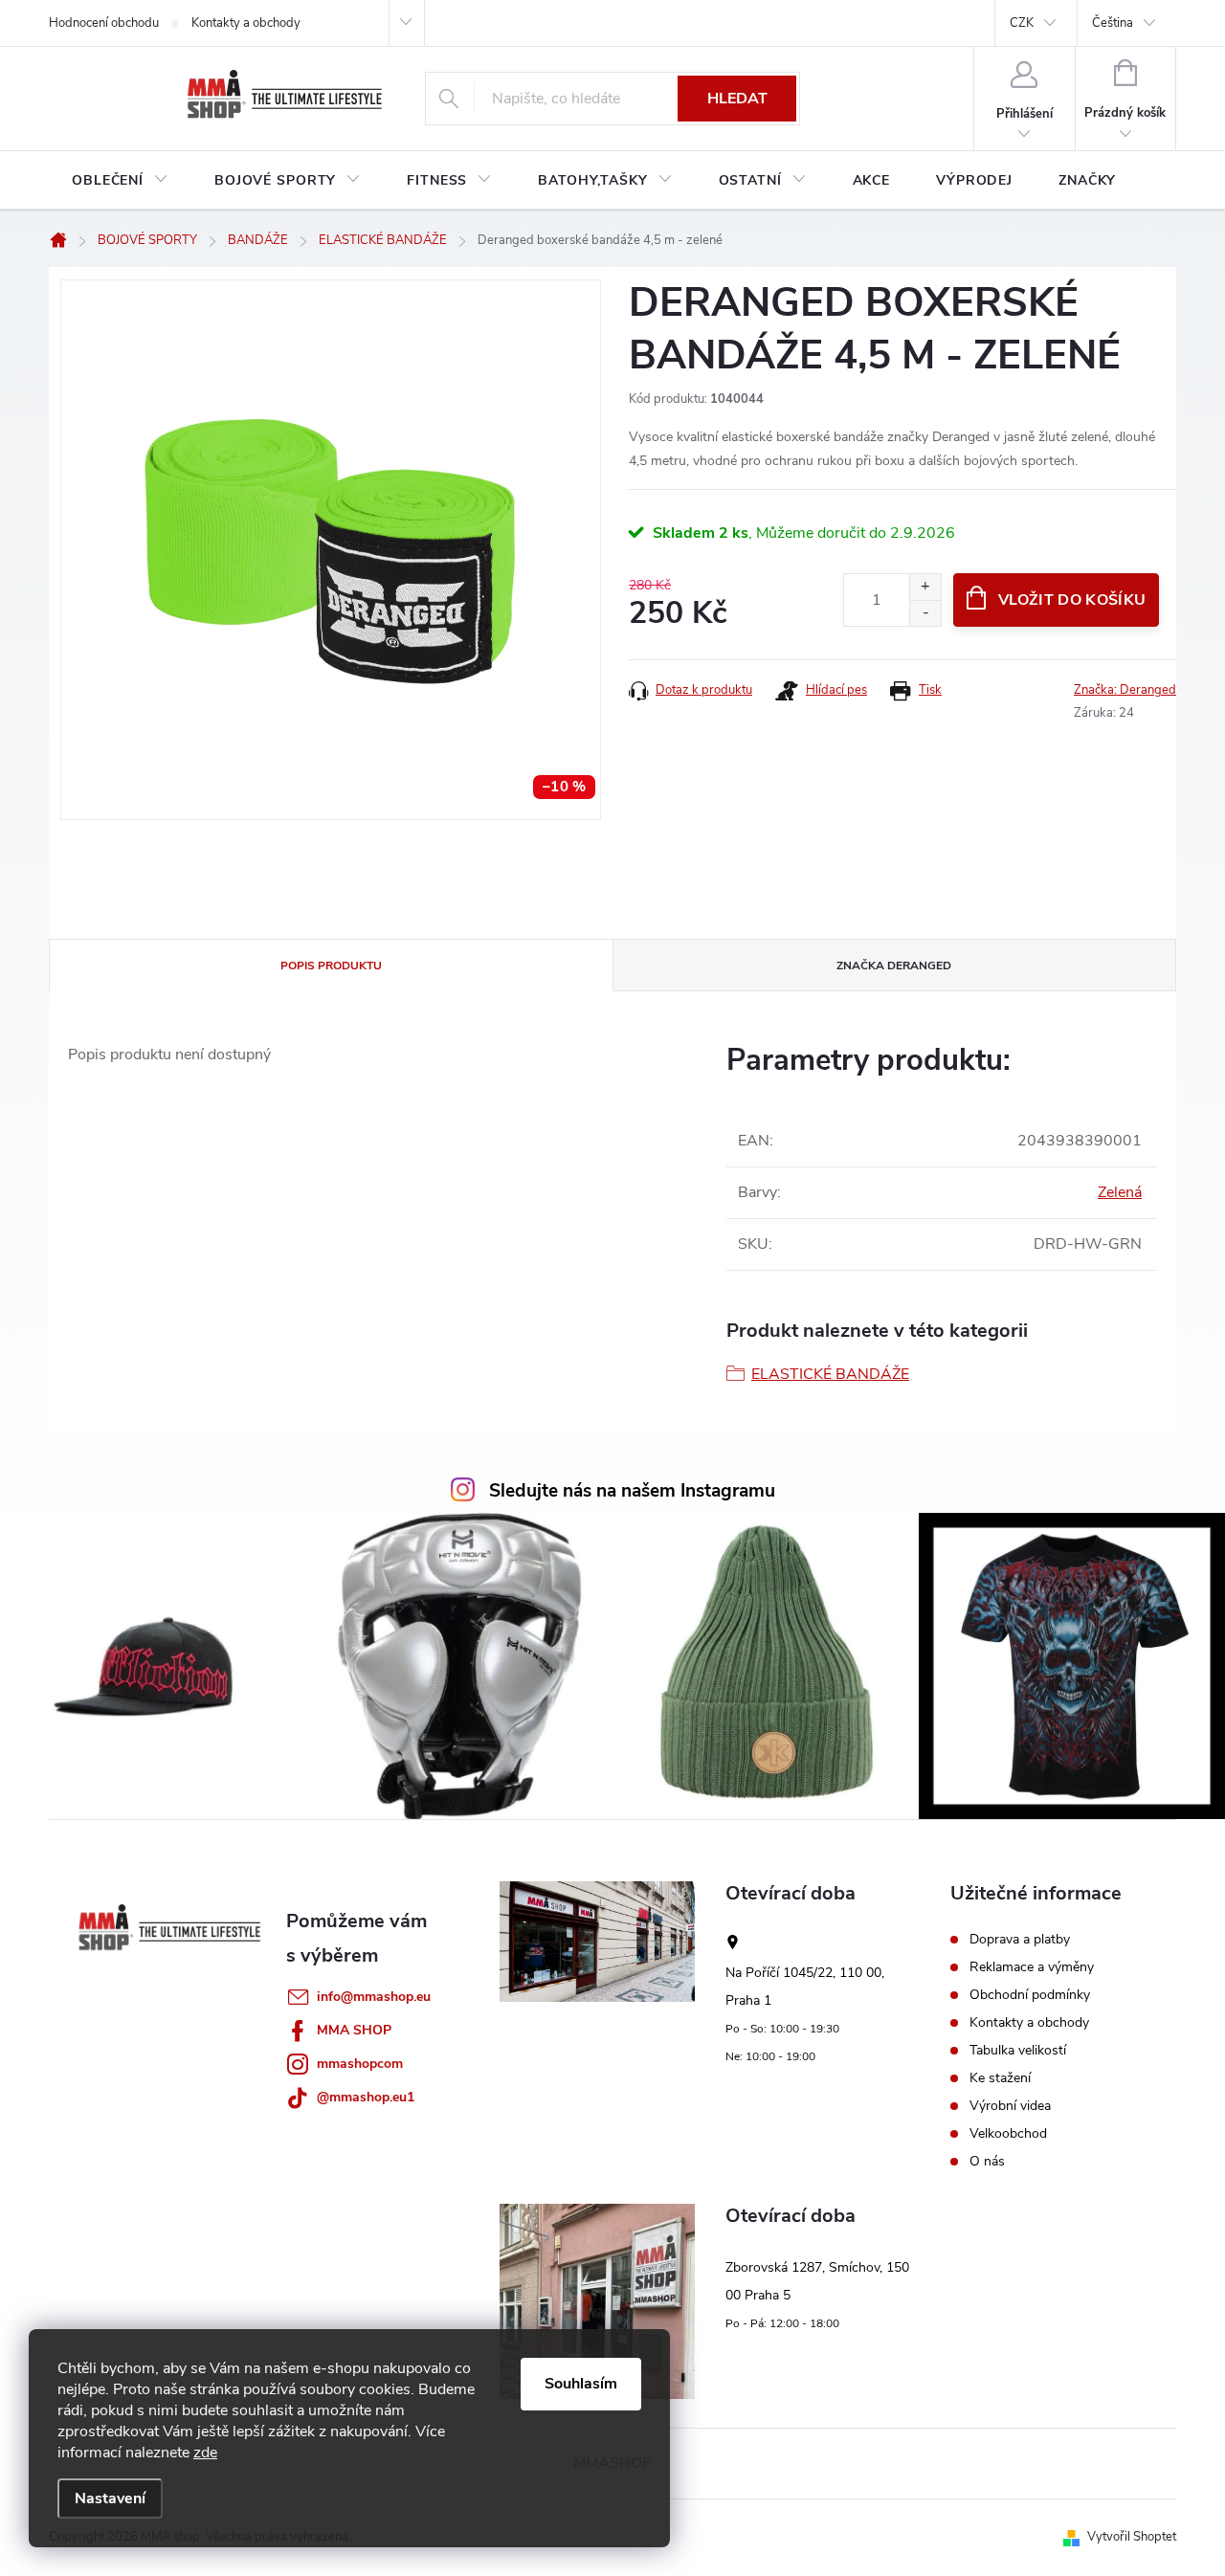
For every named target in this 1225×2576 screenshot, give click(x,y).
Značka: (1125, 690)
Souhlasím (581, 2384)
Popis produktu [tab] (331, 966)
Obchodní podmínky (1030, 1995)
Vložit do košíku (1072, 600)
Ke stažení (1000, 2078)
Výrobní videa (1010, 2106)
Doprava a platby (1020, 1940)
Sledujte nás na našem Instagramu (632, 1491)
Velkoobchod (1008, 2134)
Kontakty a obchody (246, 23)
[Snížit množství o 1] (925, 613)
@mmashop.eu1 (366, 2097)
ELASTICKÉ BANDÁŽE (830, 1374)
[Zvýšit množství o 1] (925, 587)
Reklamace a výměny (1032, 1967)
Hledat (737, 99)
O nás (987, 2162)
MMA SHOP (354, 2030)
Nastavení (110, 2498)
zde (205, 2453)
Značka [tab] (894, 966)
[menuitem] (120, 181)
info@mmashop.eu (374, 1997)
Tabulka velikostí (1018, 2051)
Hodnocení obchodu (104, 23)
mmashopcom (360, 2064)
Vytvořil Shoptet (1132, 2537)
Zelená (1120, 1192)
